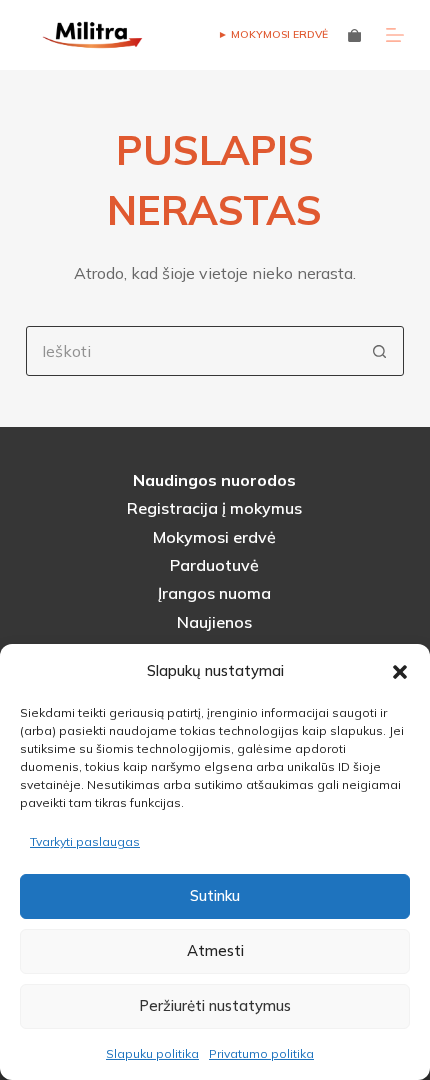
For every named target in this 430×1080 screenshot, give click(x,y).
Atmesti (215, 950)
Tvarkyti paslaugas (85, 841)
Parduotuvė (214, 565)
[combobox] (191, 351)
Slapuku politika (152, 1053)
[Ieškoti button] (379, 351)
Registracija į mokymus (214, 508)
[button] (400, 672)
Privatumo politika (261, 1053)
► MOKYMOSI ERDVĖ (273, 34)
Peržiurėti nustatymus (215, 1005)
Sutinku (215, 895)
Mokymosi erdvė (214, 537)
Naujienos (214, 622)
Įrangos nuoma (214, 593)
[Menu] (395, 35)
